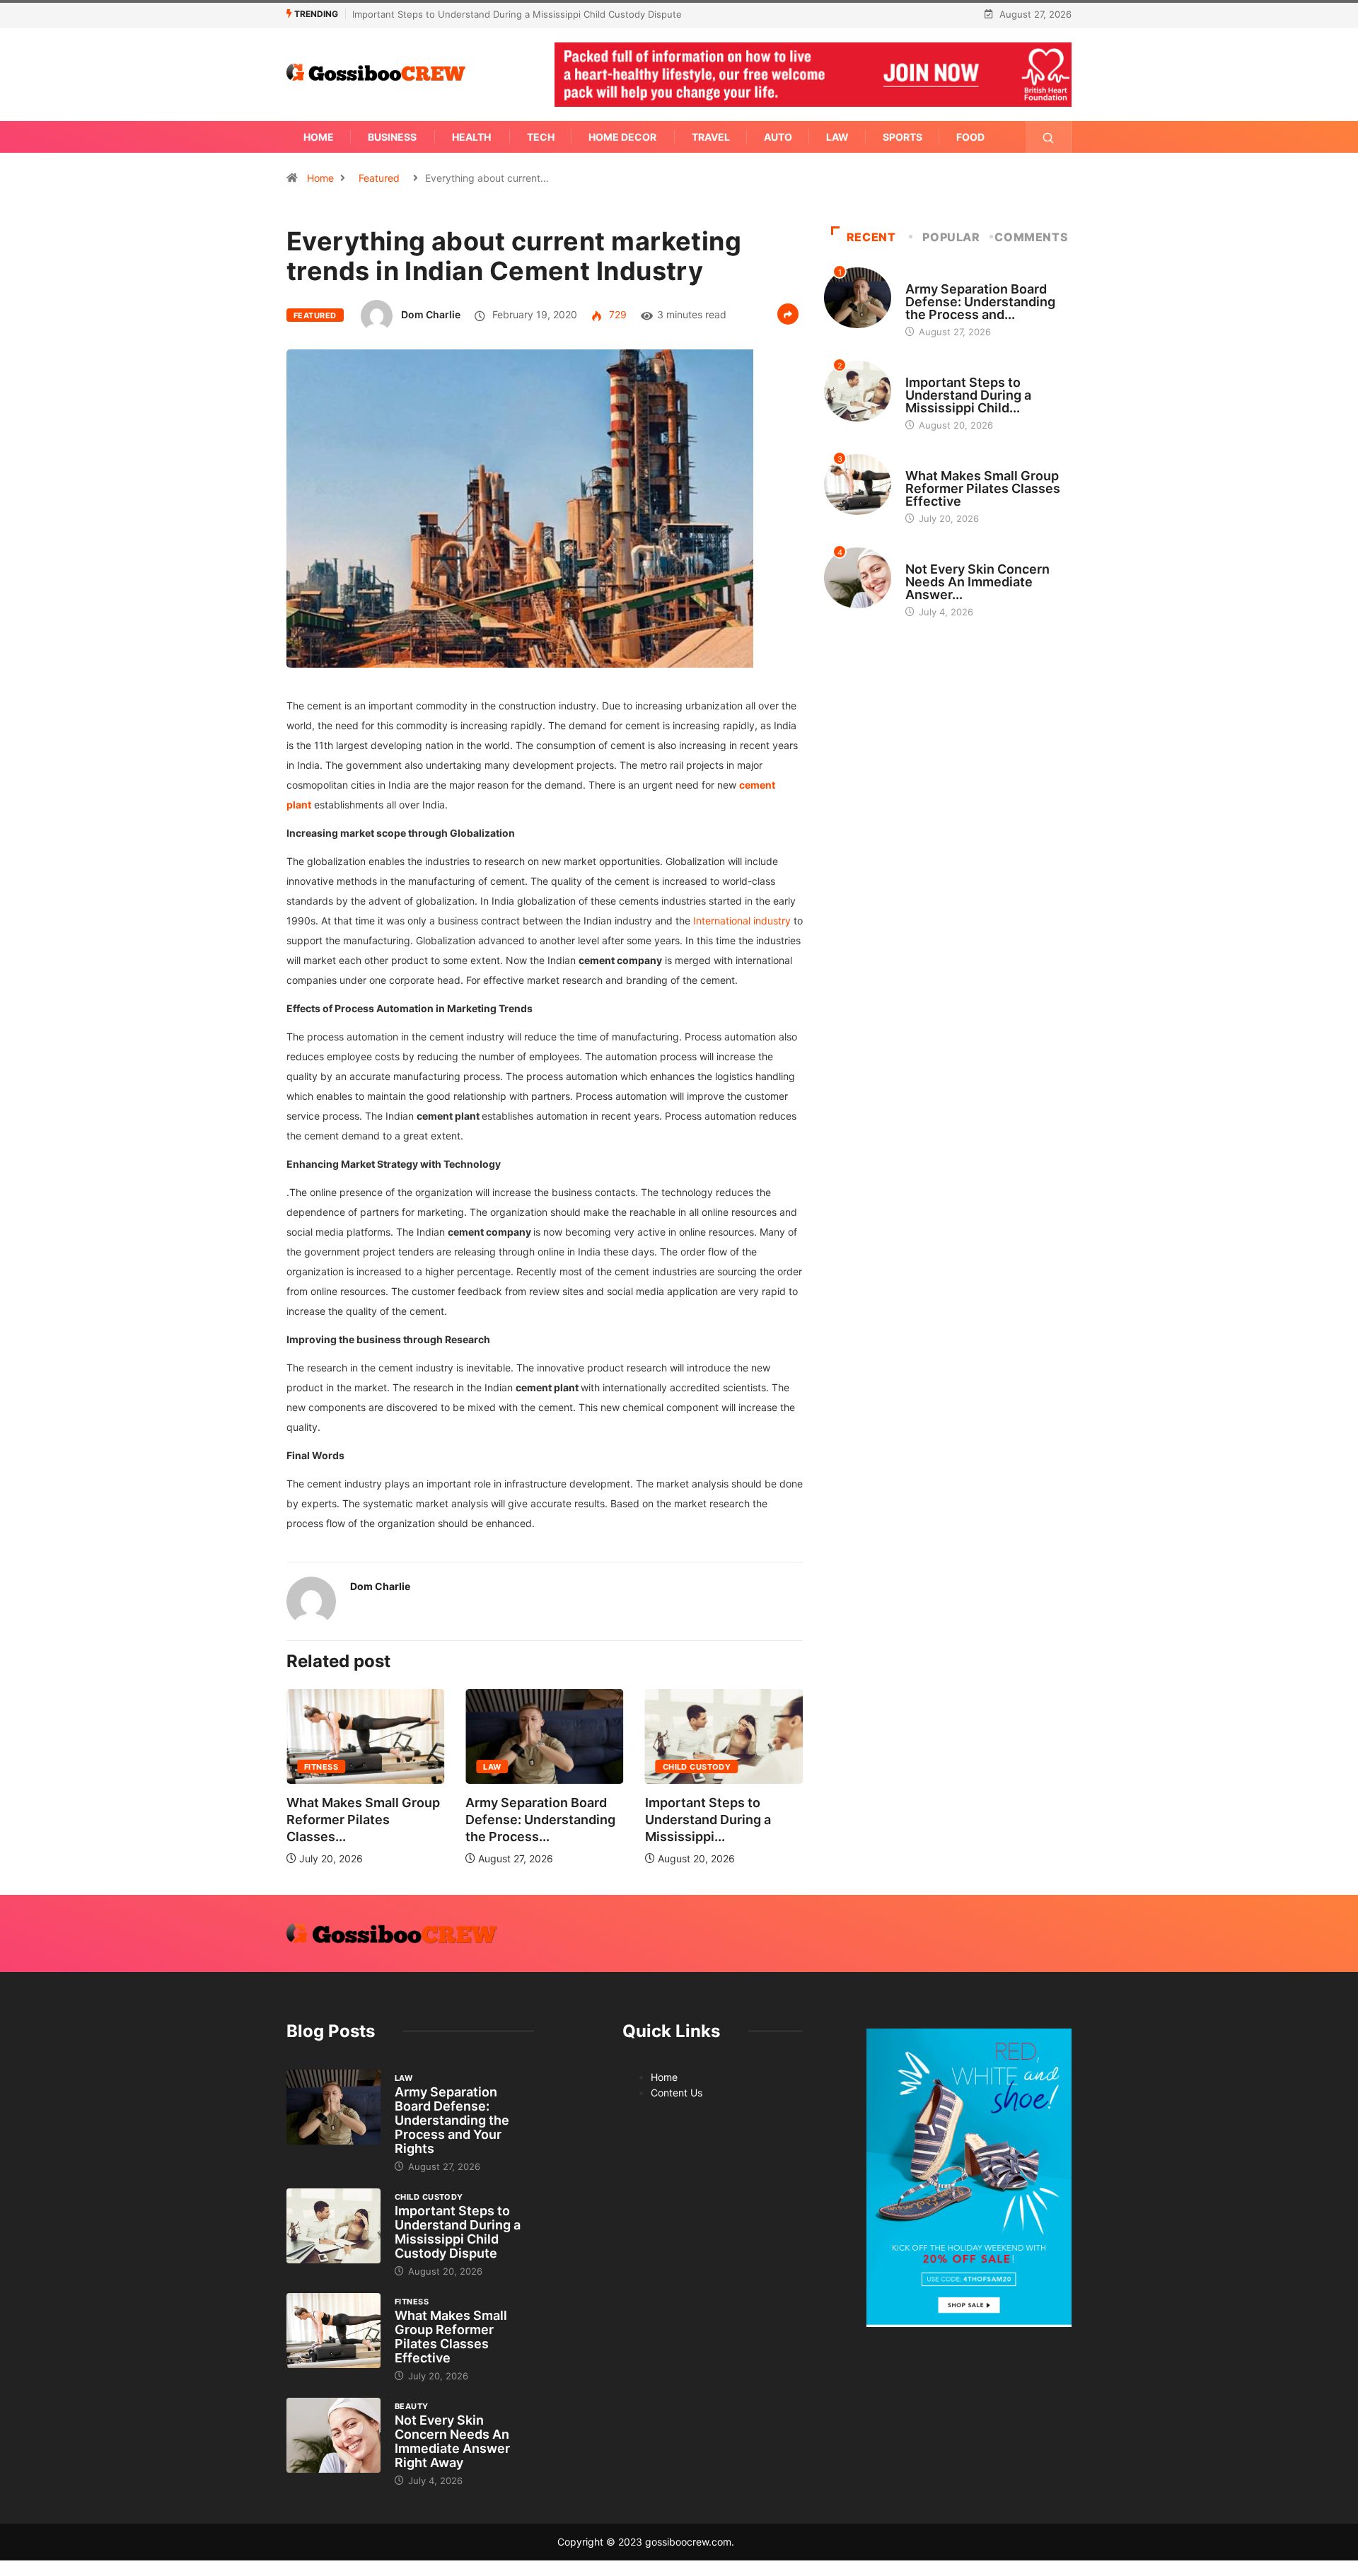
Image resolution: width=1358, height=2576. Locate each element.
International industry (742, 921)
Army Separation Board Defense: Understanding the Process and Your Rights (452, 2120)
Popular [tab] (951, 237)
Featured (379, 178)
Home (319, 137)
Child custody (697, 1767)
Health (471, 137)
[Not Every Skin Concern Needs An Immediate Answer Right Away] (333, 2435)
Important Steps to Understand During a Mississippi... (708, 1820)
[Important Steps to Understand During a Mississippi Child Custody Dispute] (333, 2226)
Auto (778, 137)
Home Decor (622, 137)
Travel (711, 137)
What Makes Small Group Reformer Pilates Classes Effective (983, 488)
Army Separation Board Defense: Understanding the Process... (540, 1820)
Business (392, 137)
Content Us (677, 2093)
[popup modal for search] (1049, 137)
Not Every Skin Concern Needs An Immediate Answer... (977, 582)
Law (837, 137)
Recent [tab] (871, 237)
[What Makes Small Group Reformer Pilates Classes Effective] (333, 2331)
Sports (903, 137)
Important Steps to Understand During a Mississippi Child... (968, 395)
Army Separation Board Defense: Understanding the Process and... (980, 302)
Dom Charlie (431, 314)
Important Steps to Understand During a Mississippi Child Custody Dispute (517, 14)
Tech (541, 137)
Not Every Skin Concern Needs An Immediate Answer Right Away (452, 2441)
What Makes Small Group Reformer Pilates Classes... (363, 1820)
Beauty (922, 556)
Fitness (321, 1767)
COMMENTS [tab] (1031, 237)
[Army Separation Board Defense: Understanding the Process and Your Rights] (333, 2107)
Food (970, 137)
